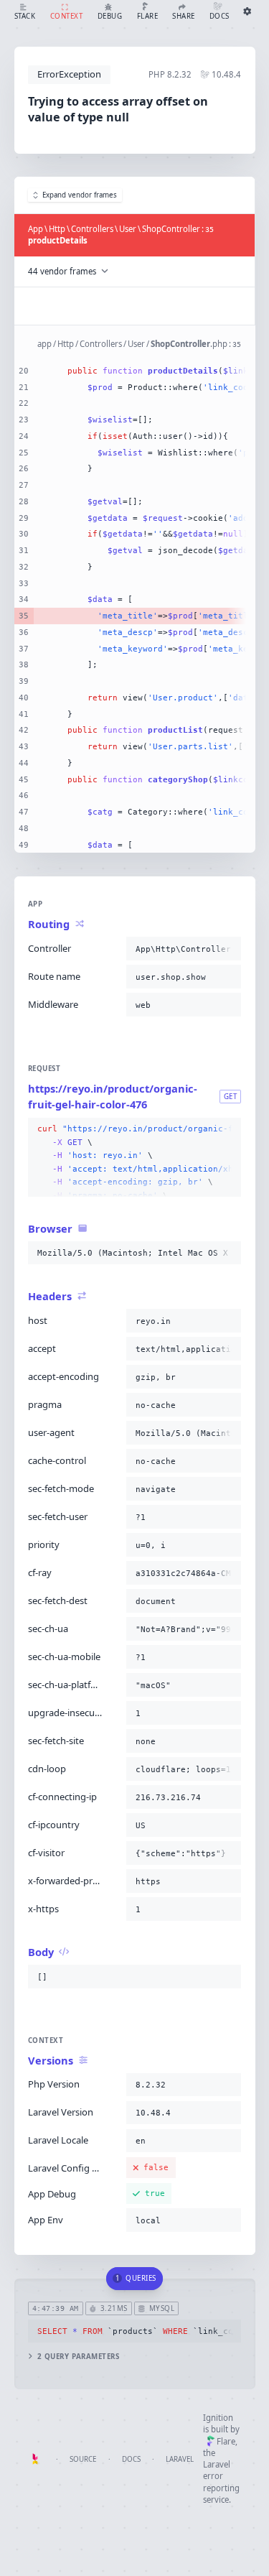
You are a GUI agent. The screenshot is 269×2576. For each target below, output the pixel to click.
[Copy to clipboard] (227, 949)
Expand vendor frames (80, 195)
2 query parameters (78, 2357)
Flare (226, 2441)
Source (83, 2459)
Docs (131, 2459)
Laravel (180, 2459)
